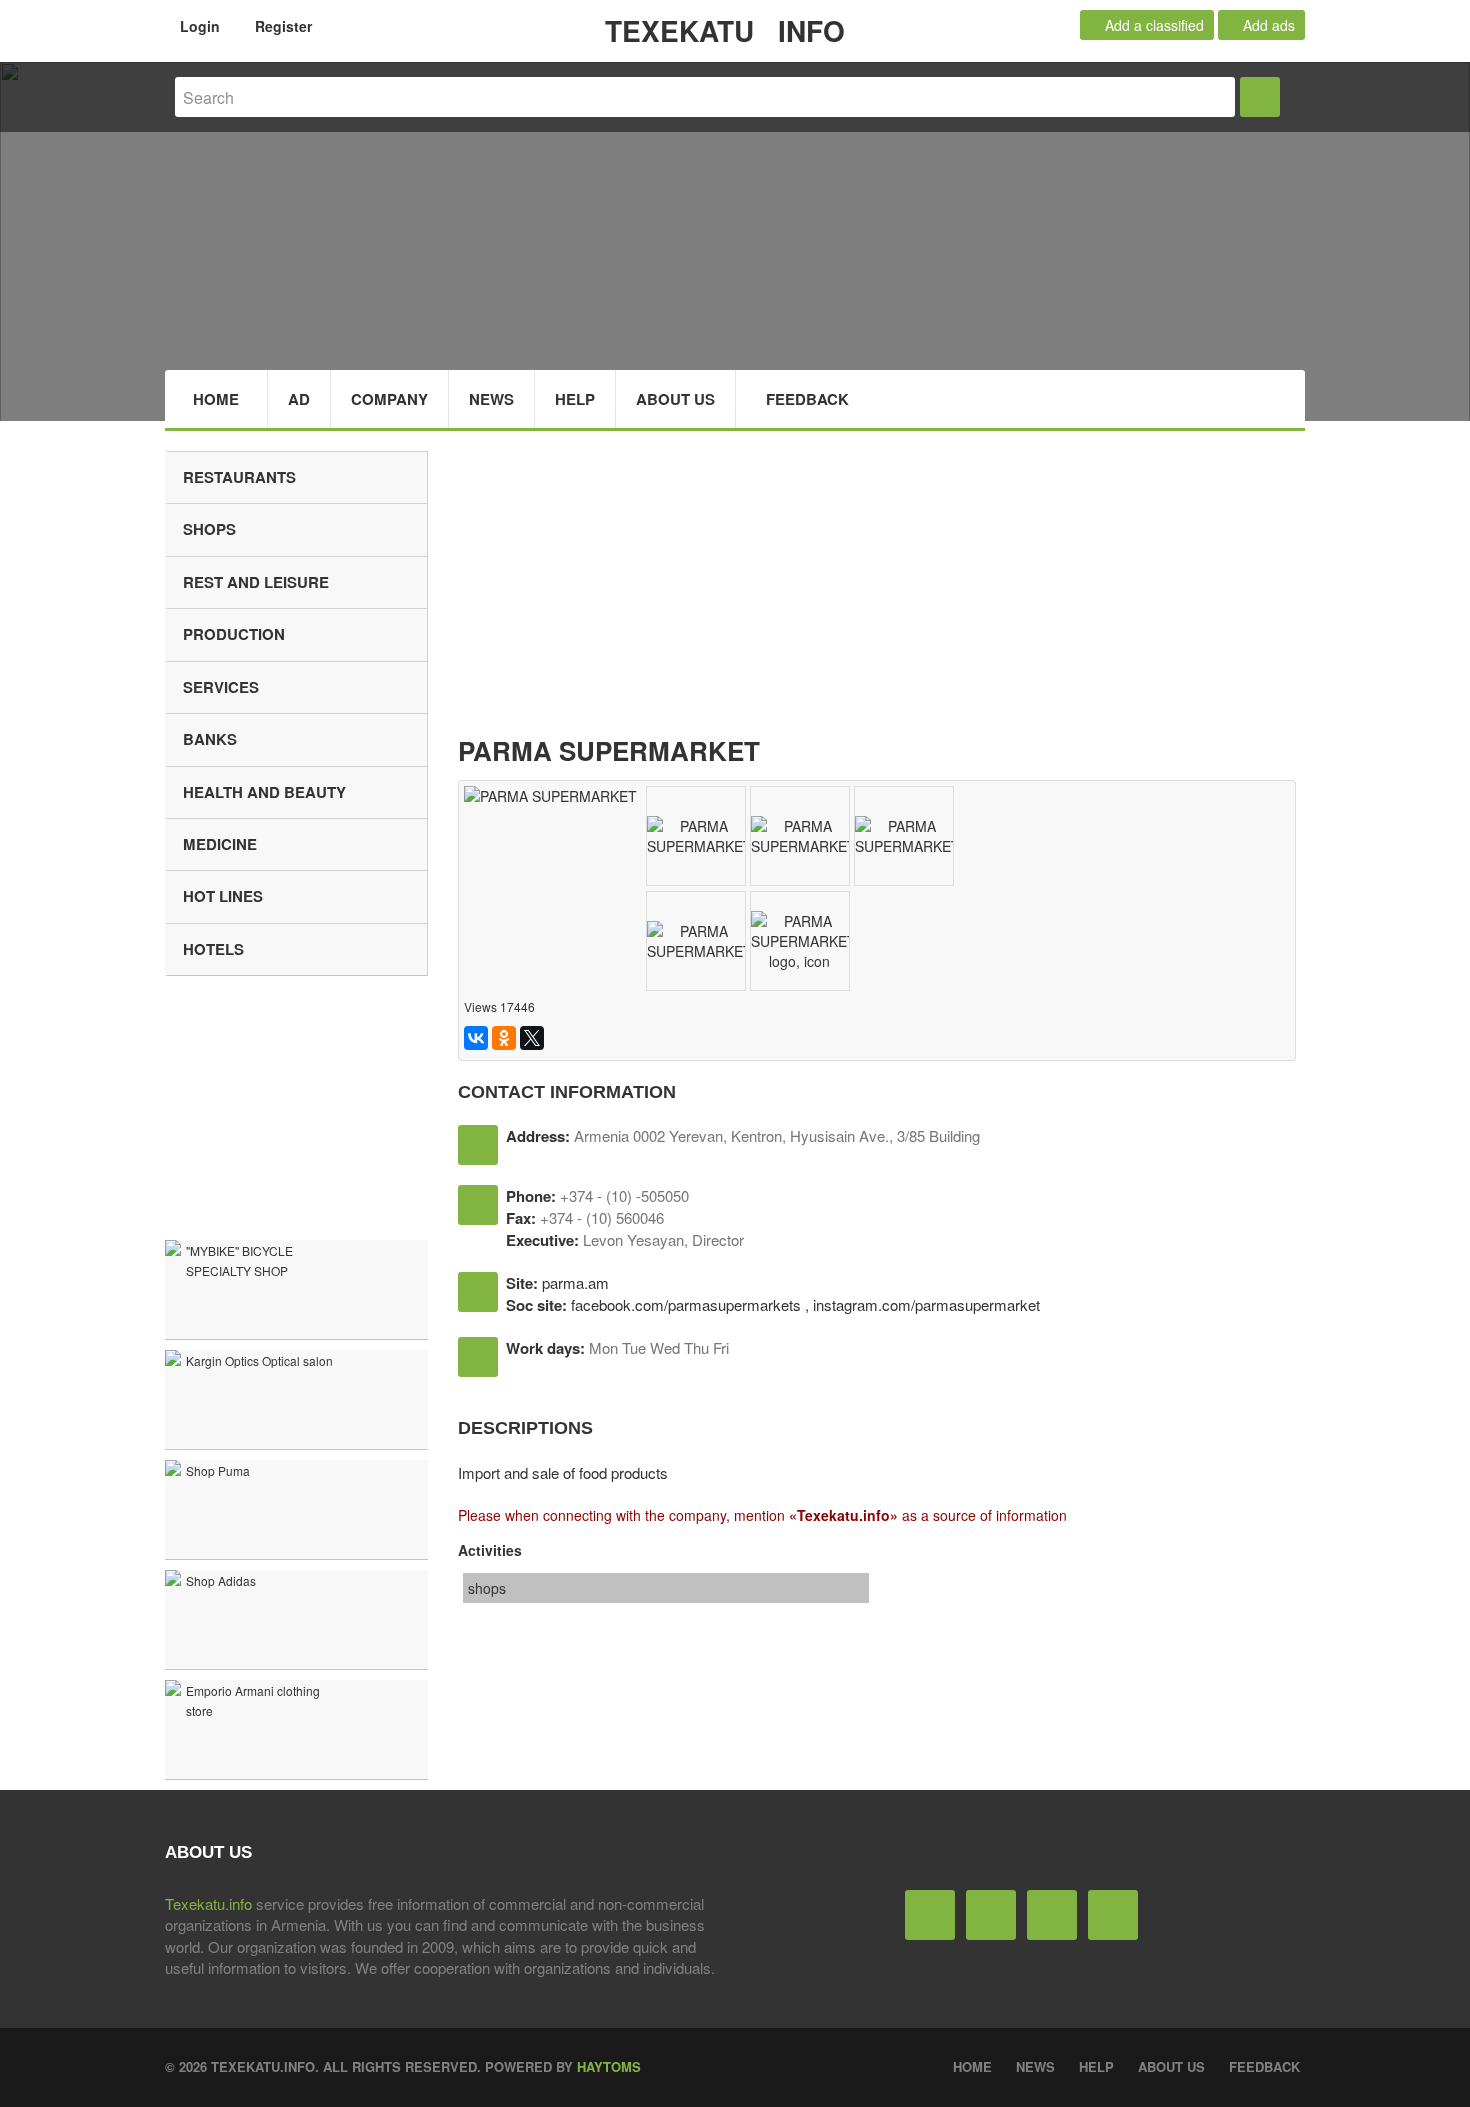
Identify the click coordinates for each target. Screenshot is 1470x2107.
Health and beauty (264, 792)
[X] (532, 1038)
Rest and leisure (256, 582)
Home (216, 399)
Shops (209, 529)
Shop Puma (218, 1470)
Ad (299, 399)
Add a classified (1152, 25)
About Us (675, 399)
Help (575, 399)
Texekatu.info (208, 1903)
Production (234, 634)
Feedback (807, 399)
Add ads (1267, 25)
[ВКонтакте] (476, 1038)
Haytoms (609, 2066)
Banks (210, 739)
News (491, 399)
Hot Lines (223, 896)
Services (221, 687)
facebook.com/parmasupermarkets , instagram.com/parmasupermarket (805, 1304)
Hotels (213, 949)
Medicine (220, 844)
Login (198, 26)
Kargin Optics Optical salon (259, 1360)
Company (389, 399)
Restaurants (239, 477)
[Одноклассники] (504, 1038)
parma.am (575, 1282)
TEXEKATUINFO (725, 30)
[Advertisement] (882, 591)
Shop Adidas (221, 1580)
